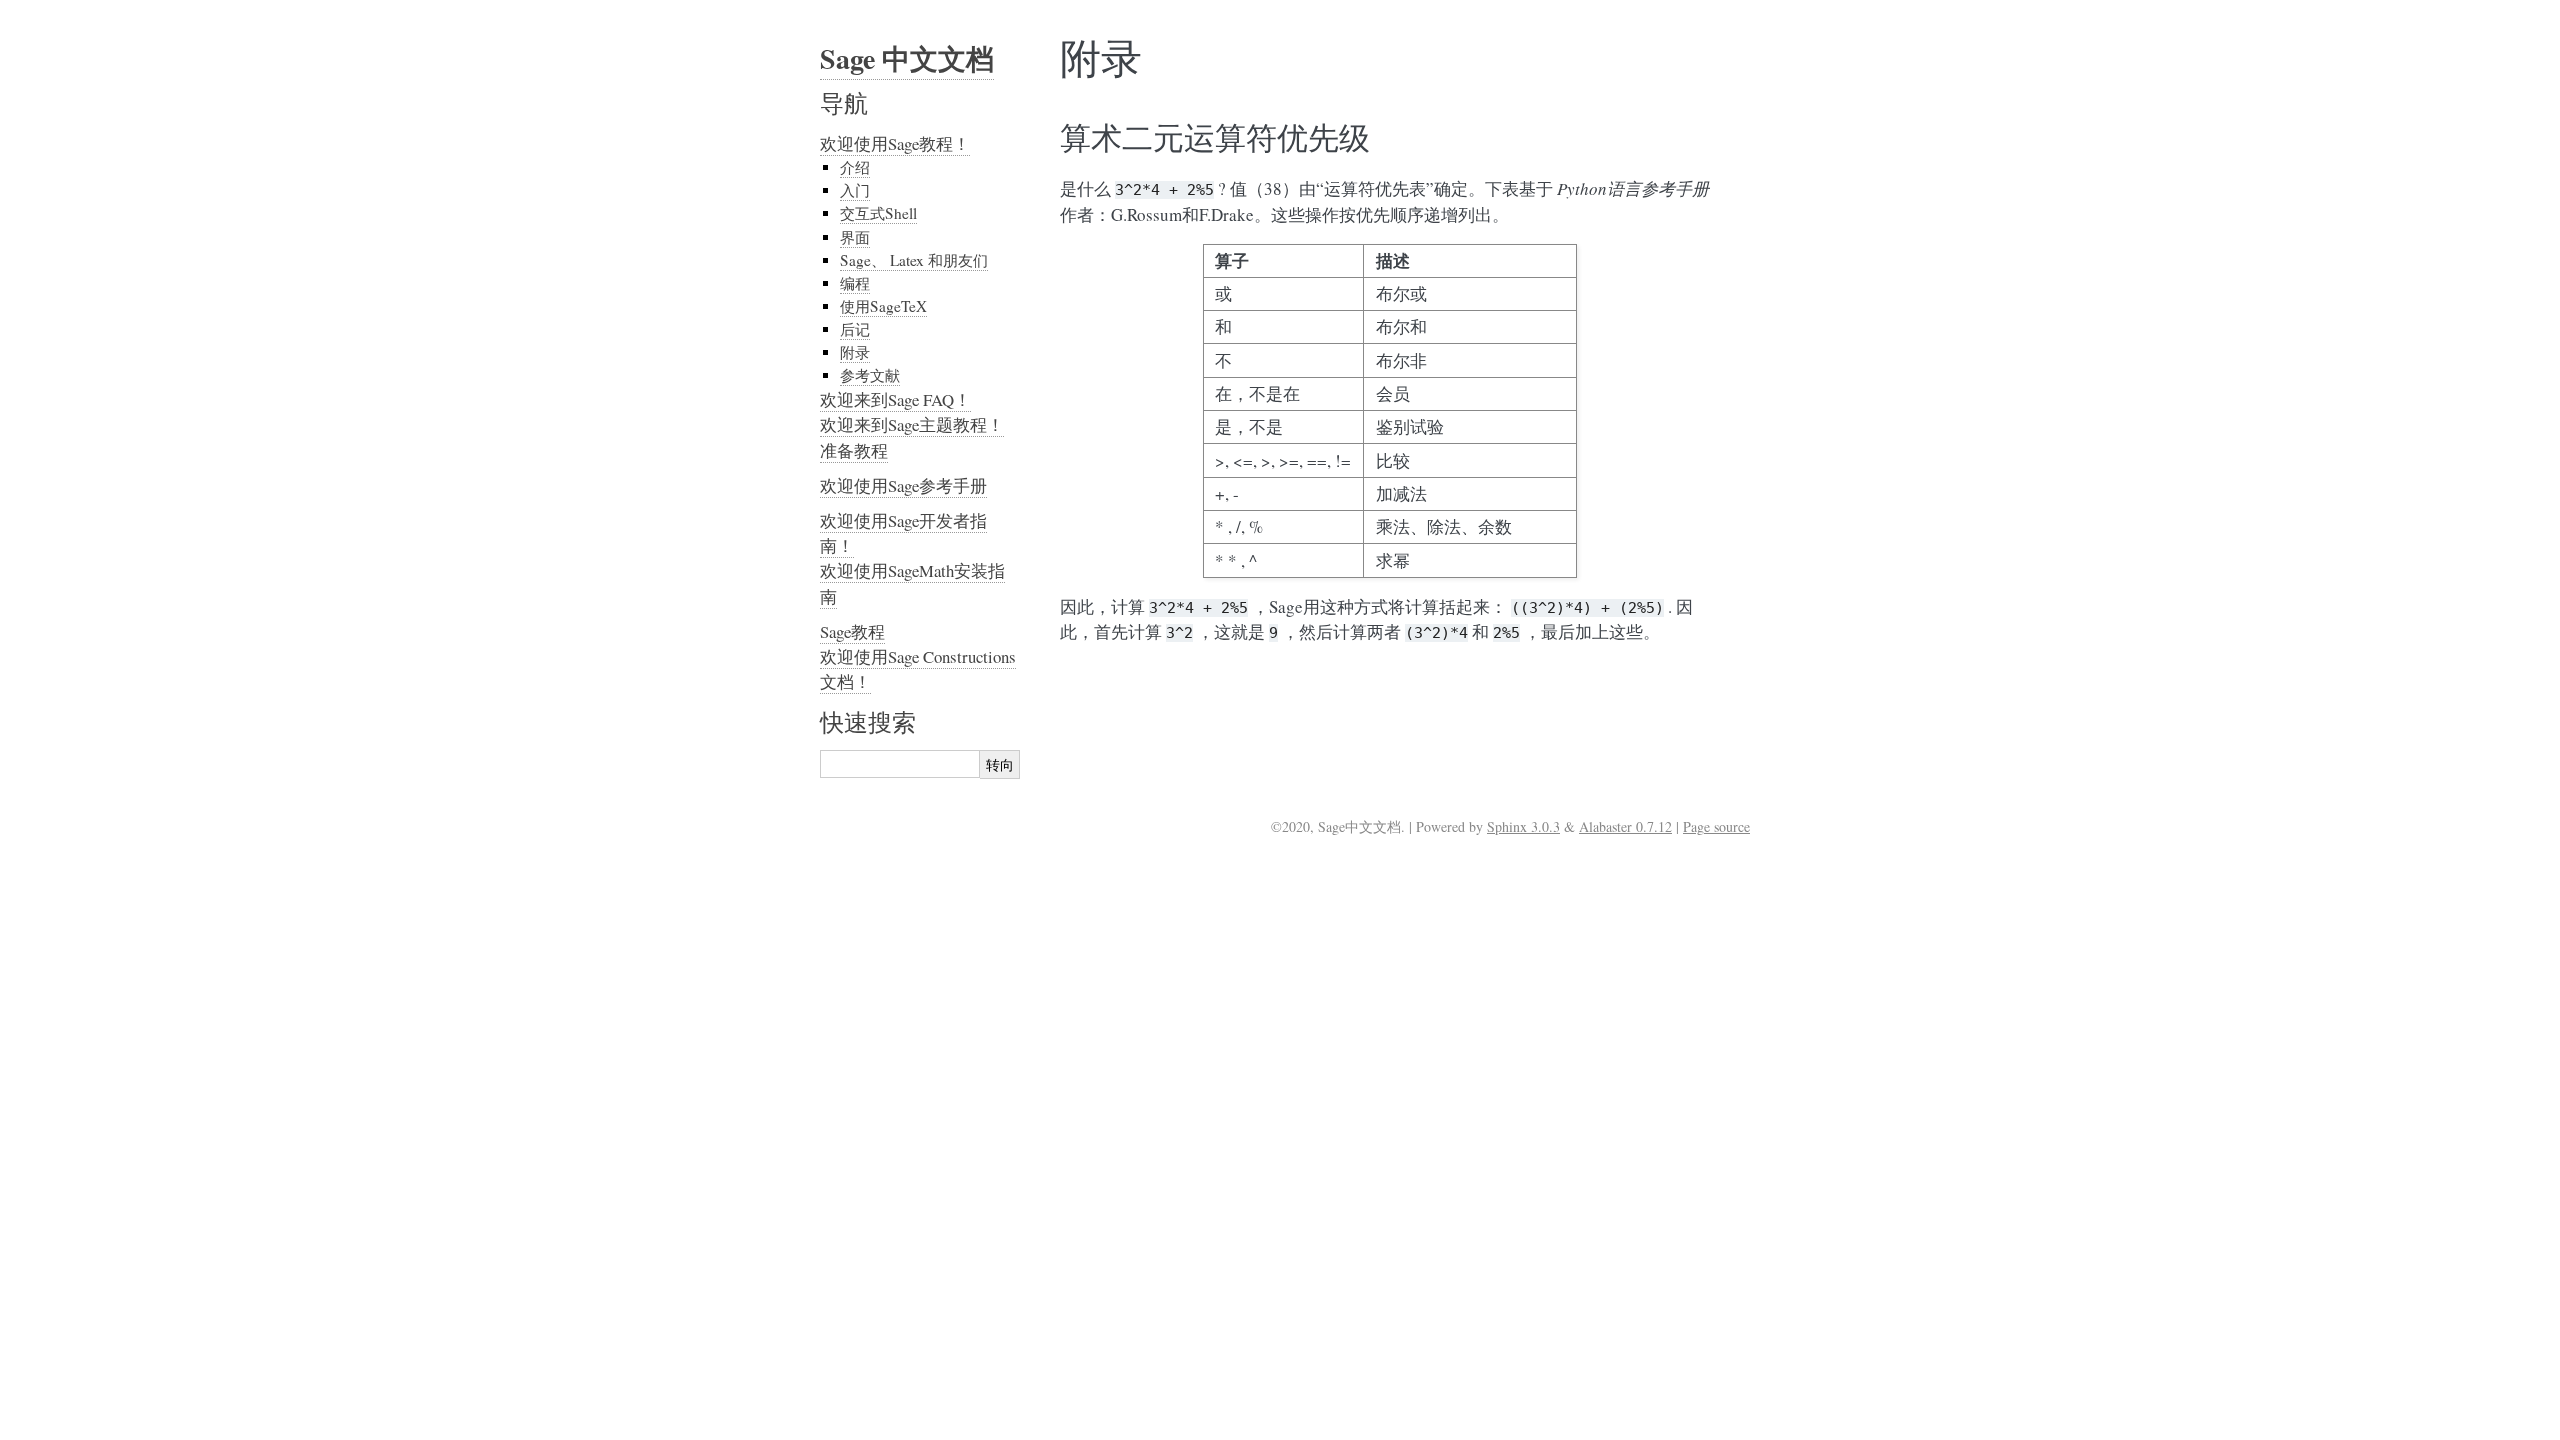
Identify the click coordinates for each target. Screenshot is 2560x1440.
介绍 (855, 167)
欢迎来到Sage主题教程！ (912, 424)
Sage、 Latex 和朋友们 (914, 260)
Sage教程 (852, 631)
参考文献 (870, 375)
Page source (1716, 826)
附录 (855, 352)
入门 (855, 190)
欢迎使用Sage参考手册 (903, 485)
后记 (855, 329)
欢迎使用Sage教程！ (895, 143)
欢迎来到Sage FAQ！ (895, 399)
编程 (855, 283)
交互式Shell (878, 213)
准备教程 (854, 450)
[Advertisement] (1280, 1007)
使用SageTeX (883, 306)
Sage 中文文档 (907, 58)
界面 (855, 237)
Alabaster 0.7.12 (1625, 826)
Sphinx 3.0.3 (1523, 826)
